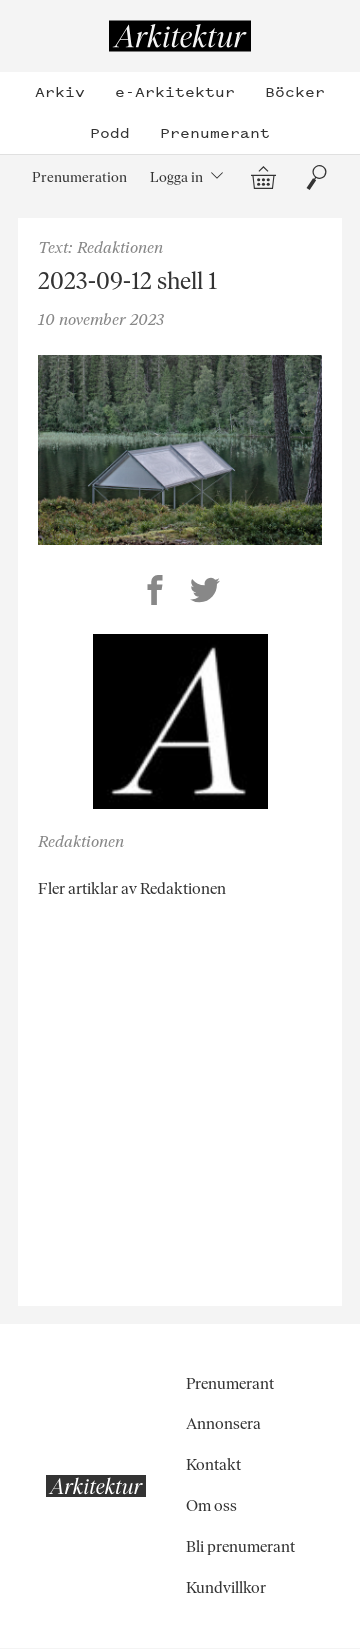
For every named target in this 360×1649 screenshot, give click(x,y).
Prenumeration (79, 177)
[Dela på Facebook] (155, 593)
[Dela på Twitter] (205, 593)
